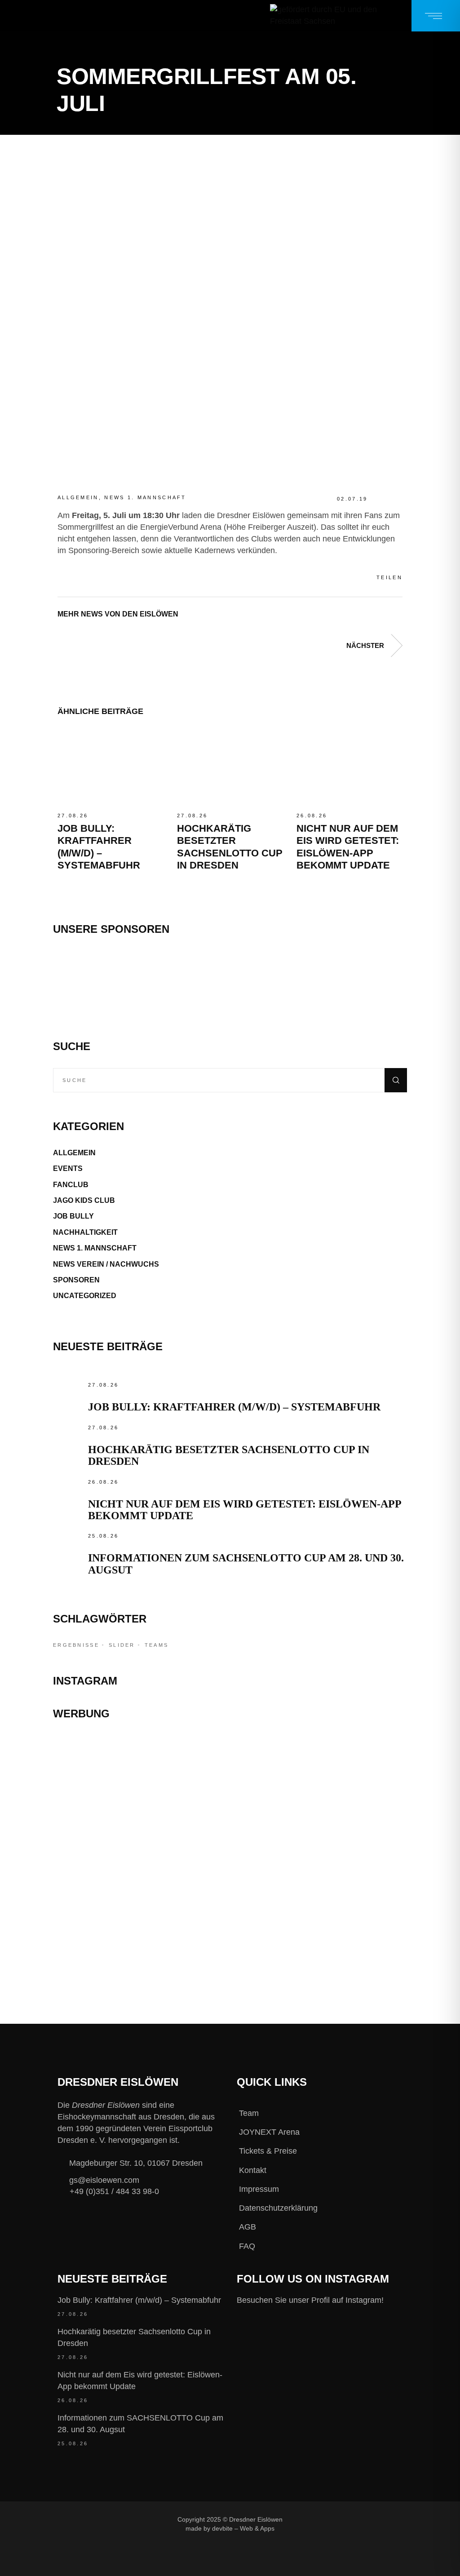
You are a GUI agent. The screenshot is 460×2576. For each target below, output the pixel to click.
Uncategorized (85, 1296)
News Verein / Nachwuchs (106, 1264)
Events (68, 1168)
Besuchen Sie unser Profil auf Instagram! (310, 2300)
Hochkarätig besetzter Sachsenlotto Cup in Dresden (134, 2337)
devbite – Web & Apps (243, 2529)
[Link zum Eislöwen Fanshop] (230, 1891)
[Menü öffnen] (436, 16)
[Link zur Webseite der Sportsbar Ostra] (230, 1799)
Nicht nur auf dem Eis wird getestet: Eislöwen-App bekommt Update (140, 2381)
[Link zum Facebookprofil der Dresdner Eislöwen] (299, 2519)
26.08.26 (312, 816)
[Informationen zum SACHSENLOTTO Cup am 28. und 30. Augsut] (68, 1546)
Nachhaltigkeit (85, 1232)
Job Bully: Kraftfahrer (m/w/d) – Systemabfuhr (234, 1407)
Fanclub (71, 1185)
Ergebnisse (76, 1645)
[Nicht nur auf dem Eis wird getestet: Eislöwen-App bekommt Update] (349, 767)
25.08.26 (103, 1536)
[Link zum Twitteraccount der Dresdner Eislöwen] (359, 2519)
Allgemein (78, 497)
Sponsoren (76, 1280)
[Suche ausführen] (396, 1080)
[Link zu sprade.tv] (230, 1942)
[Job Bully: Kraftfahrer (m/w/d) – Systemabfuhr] (111, 767)
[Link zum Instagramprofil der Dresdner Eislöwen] (329, 2519)
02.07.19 (352, 499)
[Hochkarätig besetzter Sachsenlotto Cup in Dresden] (230, 767)
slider (122, 1645)
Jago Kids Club (84, 1200)
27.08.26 (73, 816)
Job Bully (73, 1216)
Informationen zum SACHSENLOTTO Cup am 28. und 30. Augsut (140, 2424)
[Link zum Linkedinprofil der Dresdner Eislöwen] (299, 2534)
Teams (157, 1645)
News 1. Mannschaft (145, 497)
